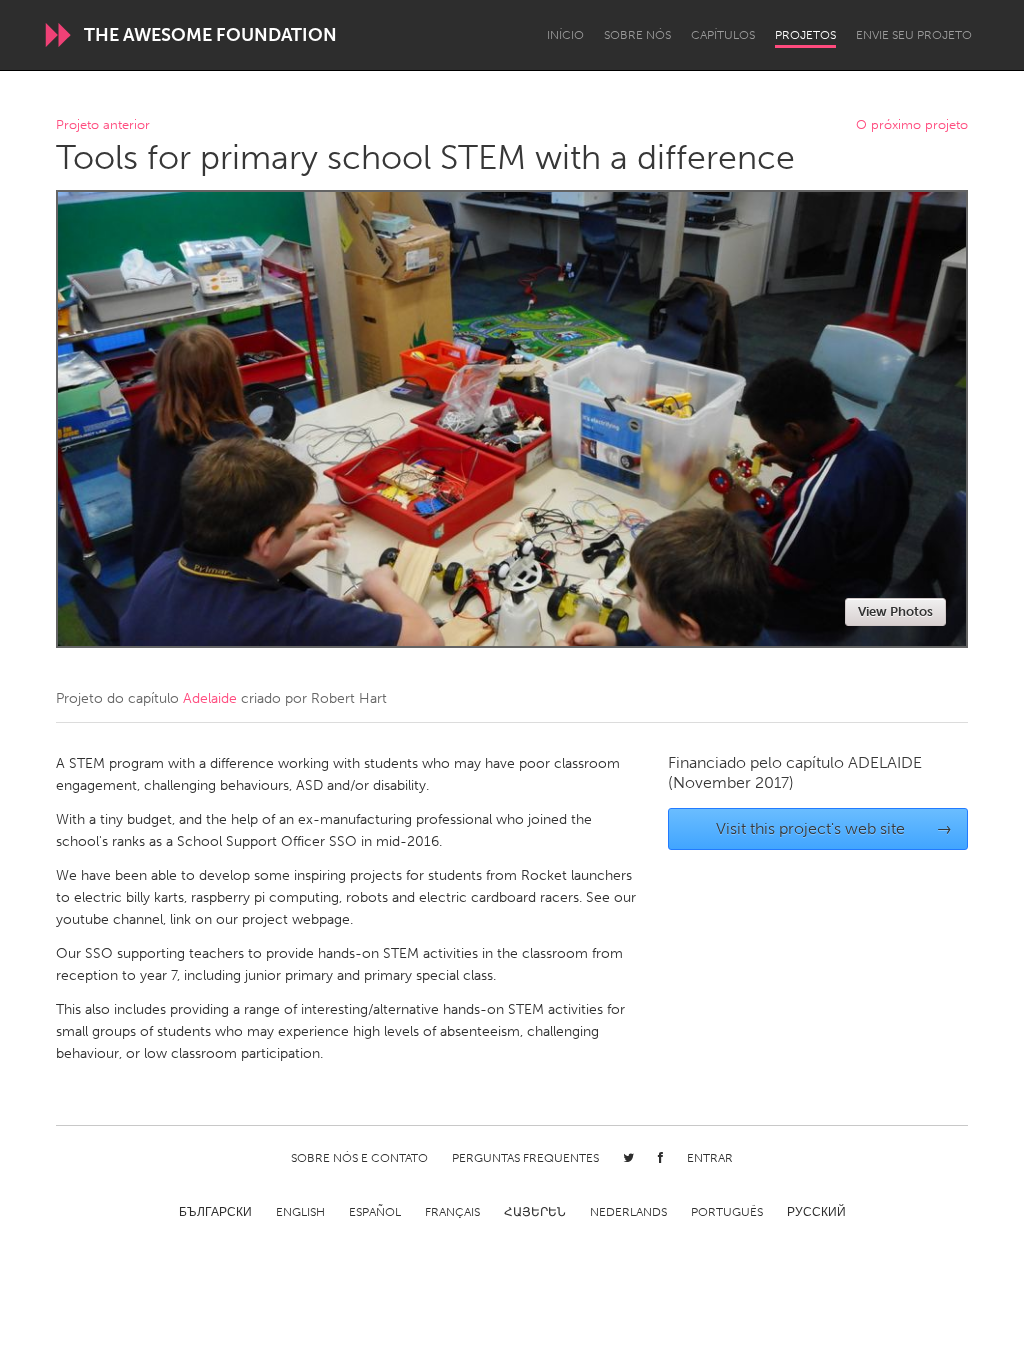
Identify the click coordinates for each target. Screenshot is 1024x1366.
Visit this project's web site (834, 828)
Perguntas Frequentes (525, 1158)
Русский (816, 1212)
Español (375, 1212)
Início (565, 35)
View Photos (895, 611)
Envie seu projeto (914, 35)
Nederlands (628, 1212)
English (300, 1212)
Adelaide (210, 698)
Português (727, 1212)
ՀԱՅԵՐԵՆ (535, 1212)
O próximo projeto (912, 125)
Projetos (805, 35)
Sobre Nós (637, 35)
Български (215, 1212)
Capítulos (723, 35)
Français (452, 1212)
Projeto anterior (103, 125)
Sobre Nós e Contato (359, 1158)
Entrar (710, 1158)
